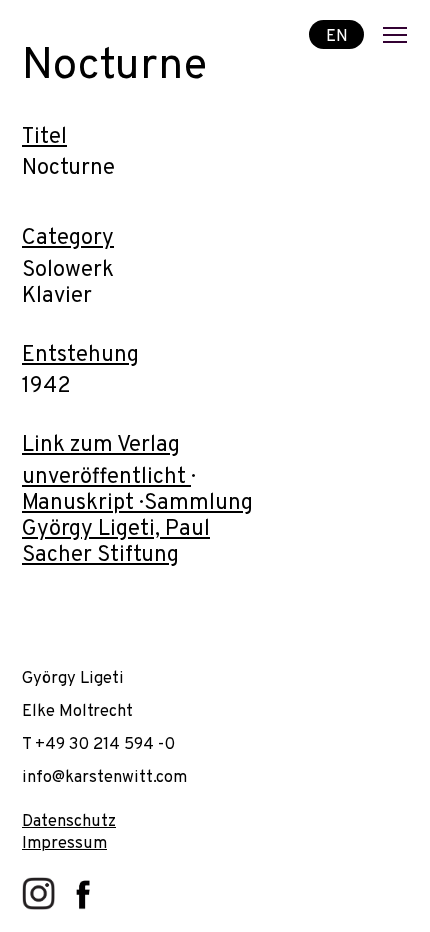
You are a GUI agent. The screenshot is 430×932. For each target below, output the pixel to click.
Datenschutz (69, 821)
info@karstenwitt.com (104, 777)
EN (337, 35)
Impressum (64, 843)
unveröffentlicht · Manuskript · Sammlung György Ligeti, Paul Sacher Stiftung (137, 516)
